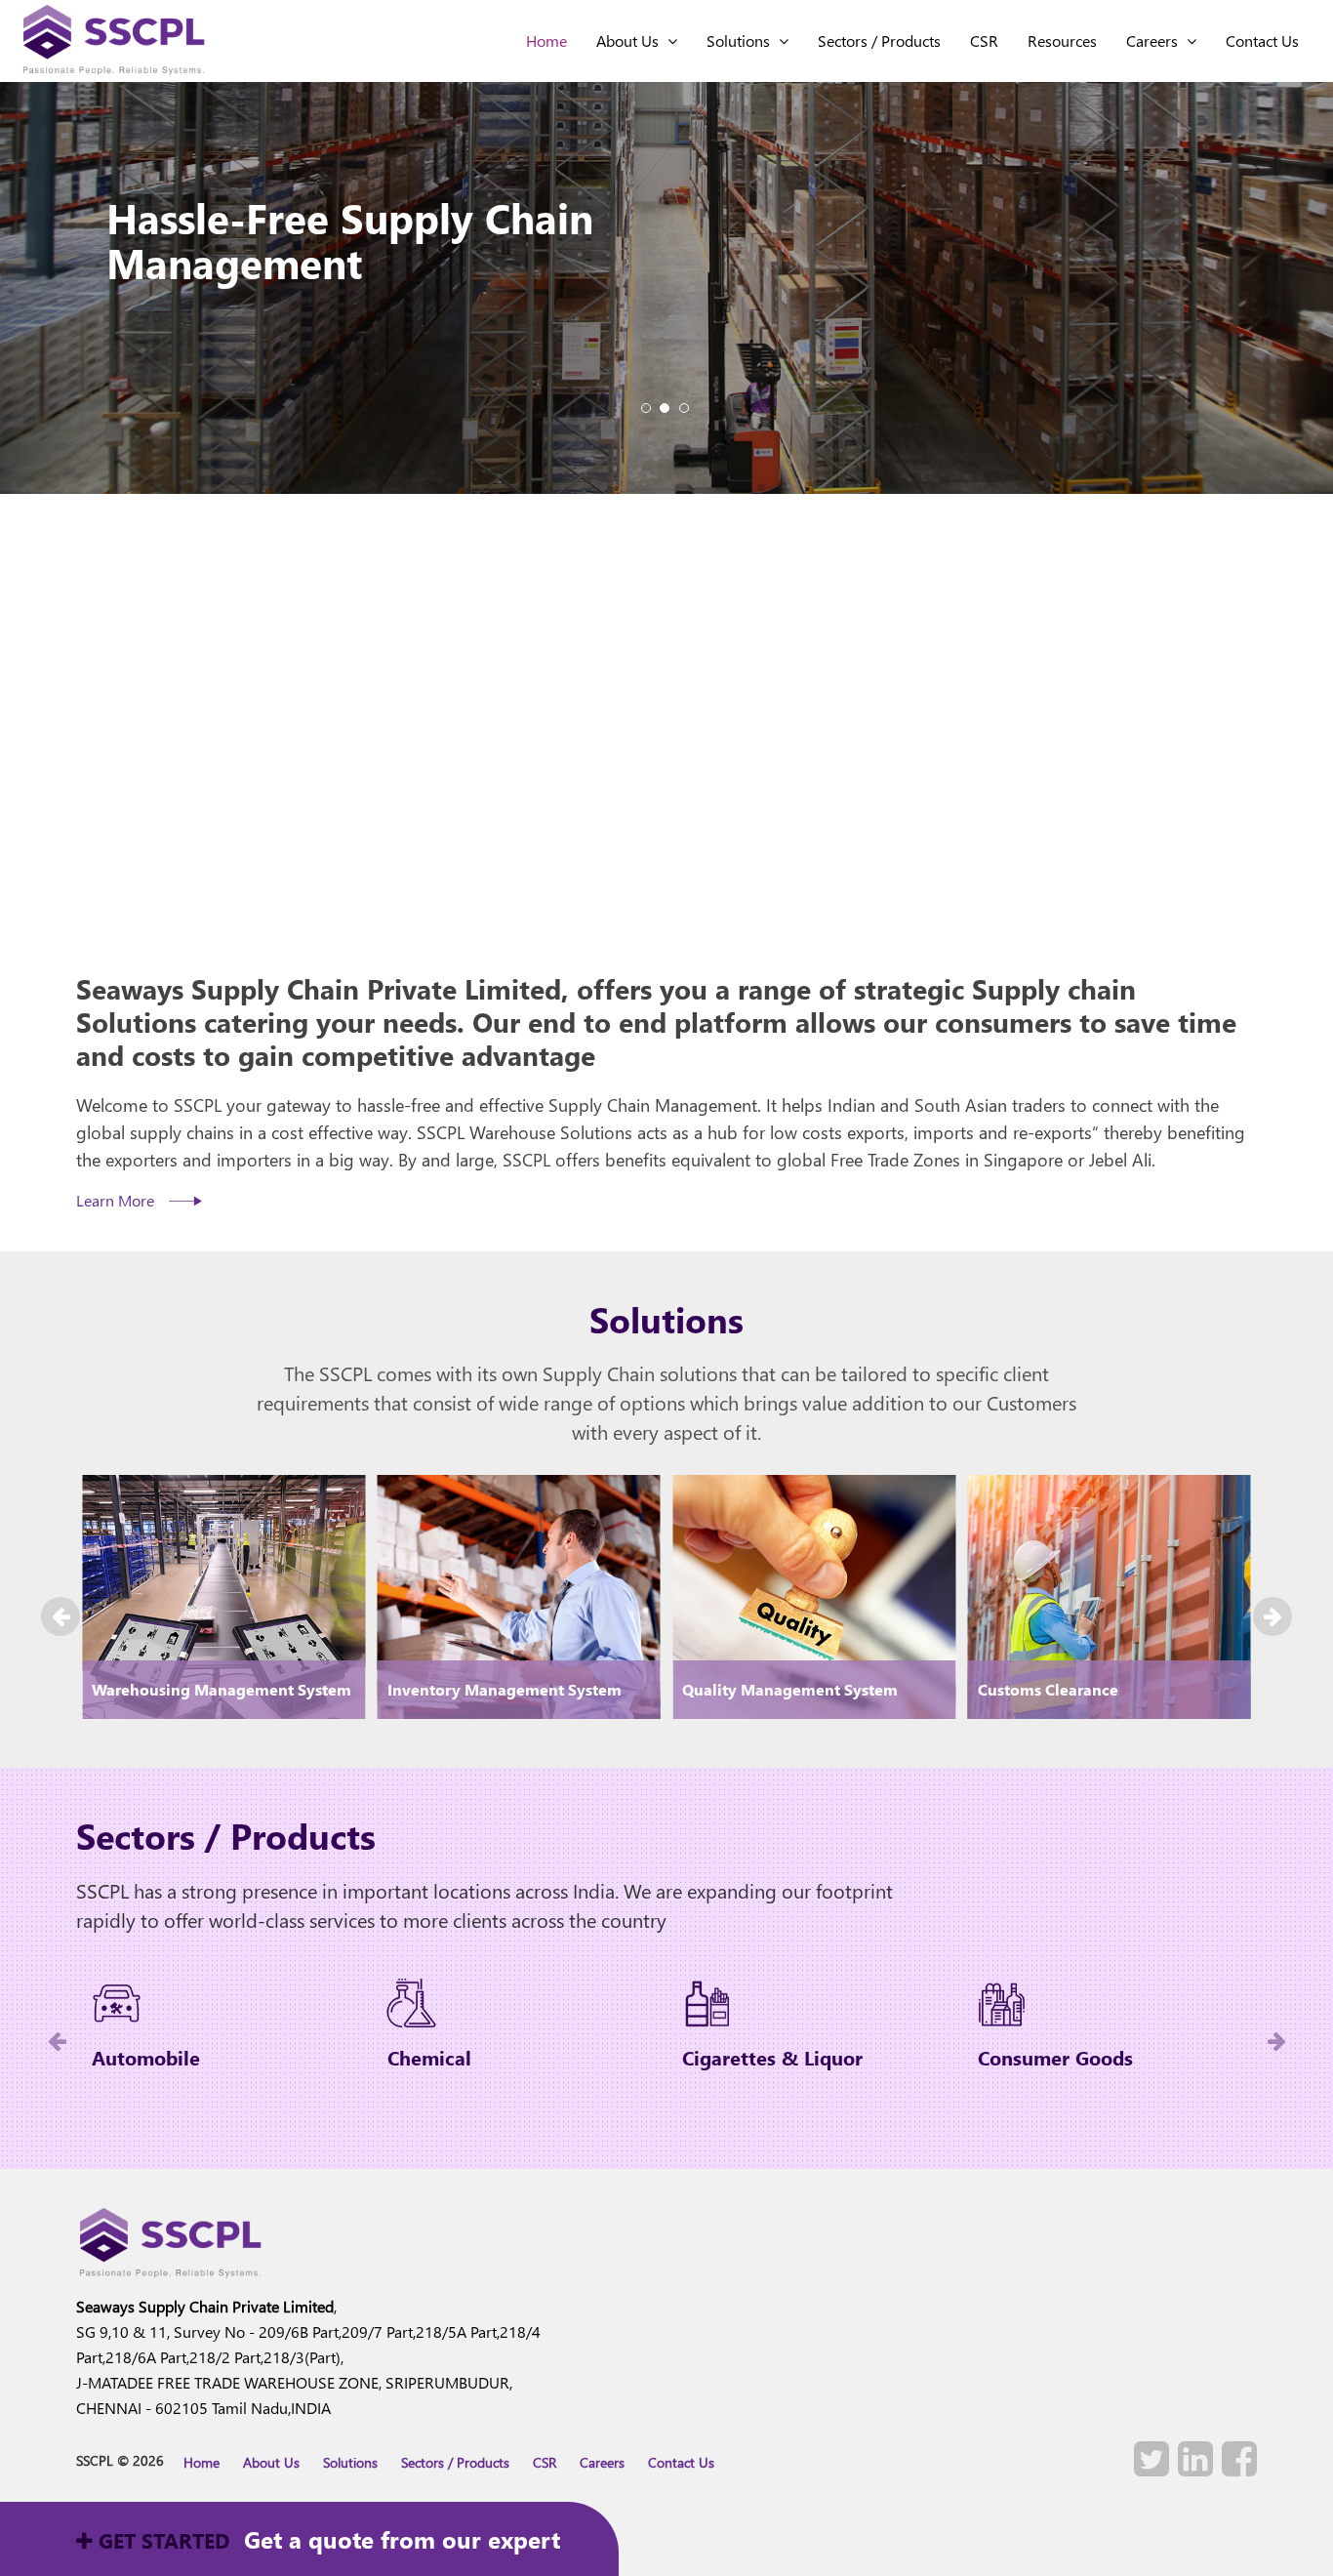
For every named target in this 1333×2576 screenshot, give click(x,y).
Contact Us (681, 2462)
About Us (631, 41)
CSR (984, 41)
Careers (1156, 41)
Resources (1062, 41)
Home (202, 2462)
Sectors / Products (879, 41)
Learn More (117, 1200)
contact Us (1262, 41)
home (546, 41)
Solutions (742, 41)
